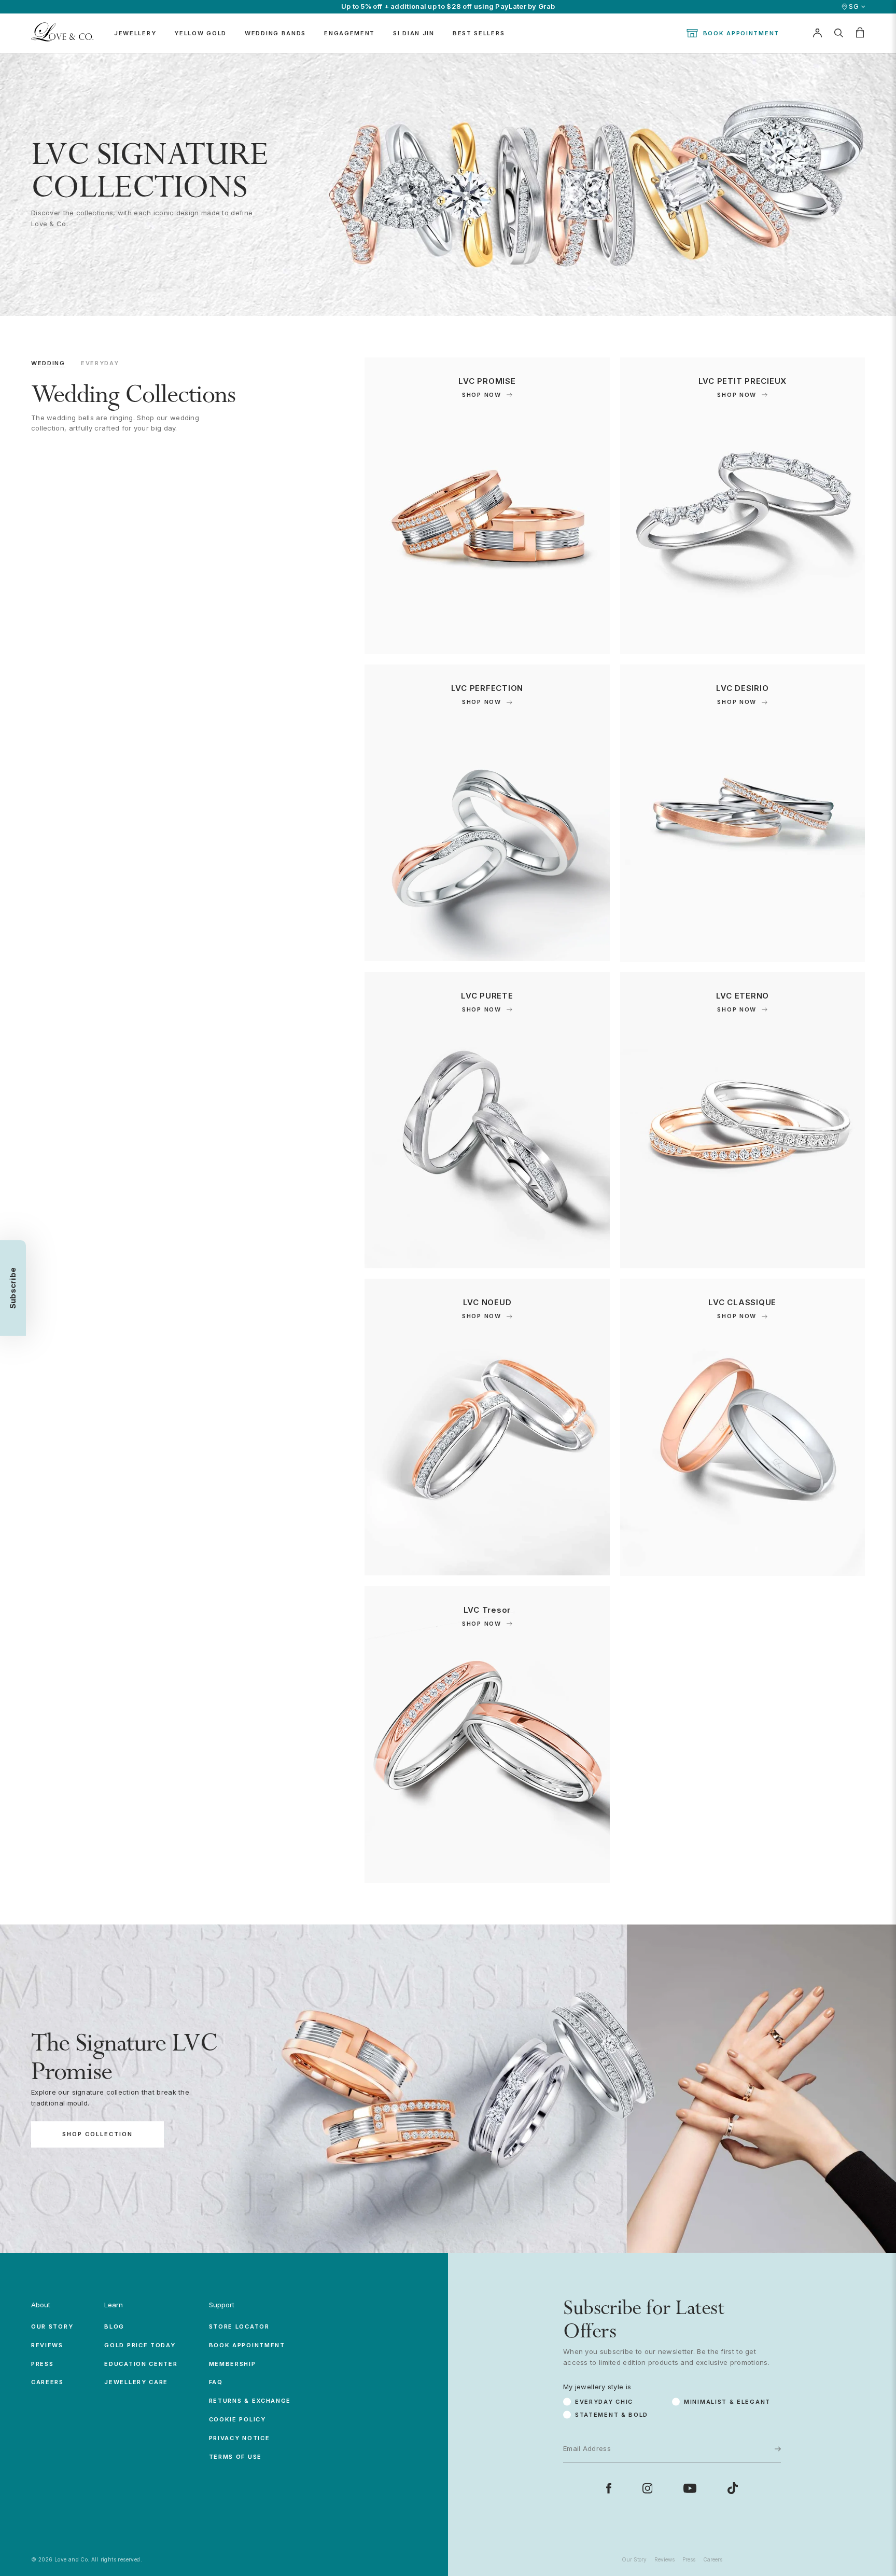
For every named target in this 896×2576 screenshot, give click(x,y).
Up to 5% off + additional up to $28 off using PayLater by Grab (448, 6)
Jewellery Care (136, 2382)
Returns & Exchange (250, 2401)
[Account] (817, 33)
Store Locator (239, 2326)
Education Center (141, 2364)
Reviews (47, 2345)
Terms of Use (235, 2457)
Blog (114, 2326)
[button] (13, 1288)
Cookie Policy (237, 2419)
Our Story (52, 2326)
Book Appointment (741, 33)
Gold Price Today (140, 2345)
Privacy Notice (240, 2438)
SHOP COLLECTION (97, 2135)
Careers (47, 2382)
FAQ (216, 2382)
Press (43, 2364)
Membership (233, 2364)
